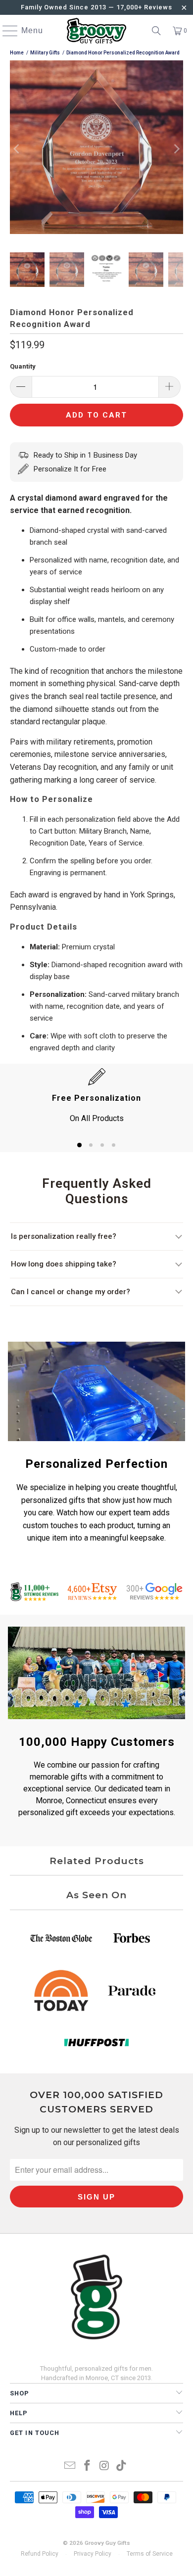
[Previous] (17, 149)
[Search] (156, 31)
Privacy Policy (93, 2554)
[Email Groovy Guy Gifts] (70, 2466)
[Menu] (5, 31)
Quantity (23, 366)
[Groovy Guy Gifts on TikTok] (122, 2466)
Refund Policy (40, 2554)
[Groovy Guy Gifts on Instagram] (105, 2466)
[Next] (176, 149)
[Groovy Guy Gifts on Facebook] (88, 2466)
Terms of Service (150, 2554)
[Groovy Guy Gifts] (97, 31)
